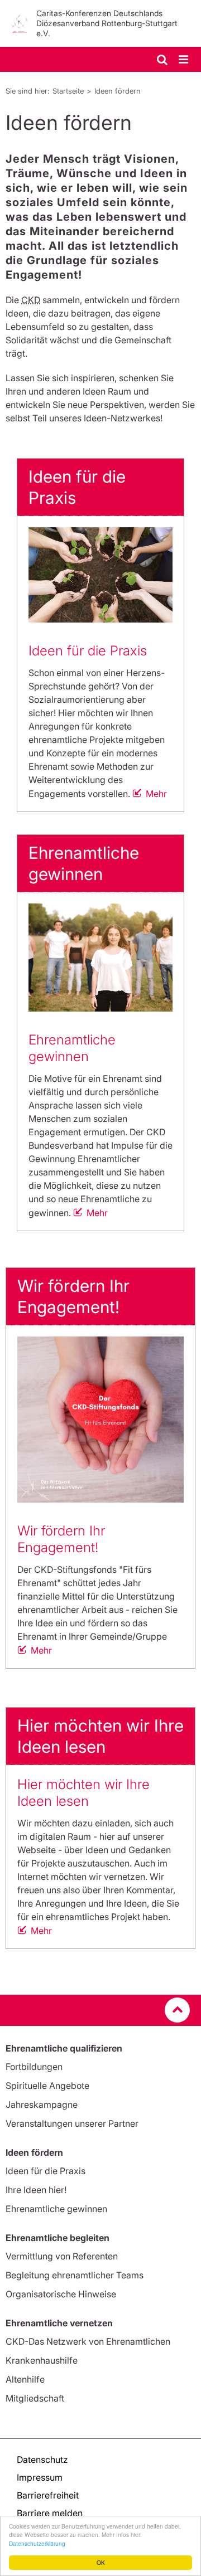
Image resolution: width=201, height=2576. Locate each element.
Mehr (156, 794)
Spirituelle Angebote (47, 2086)
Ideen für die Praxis (88, 651)
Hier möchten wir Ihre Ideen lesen (83, 1793)
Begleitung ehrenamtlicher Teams (75, 2275)
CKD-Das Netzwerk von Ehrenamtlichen (88, 2341)
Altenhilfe (25, 2379)
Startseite (68, 91)
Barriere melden (50, 2513)
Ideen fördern (118, 91)
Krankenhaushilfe (42, 2360)
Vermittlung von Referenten (62, 2256)
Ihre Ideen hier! (36, 2190)
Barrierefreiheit (48, 2495)
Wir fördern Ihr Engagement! (61, 1539)
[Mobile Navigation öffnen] (184, 60)
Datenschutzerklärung (37, 2543)
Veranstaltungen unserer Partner (72, 2123)
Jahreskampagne (42, 2104)
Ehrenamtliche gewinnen (72, 1048)
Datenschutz (42, 2460)
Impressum (40, 2477)
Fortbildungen (34, 2067)
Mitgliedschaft (35, 2398)
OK (101, 2562)
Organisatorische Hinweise (61, 2294)
